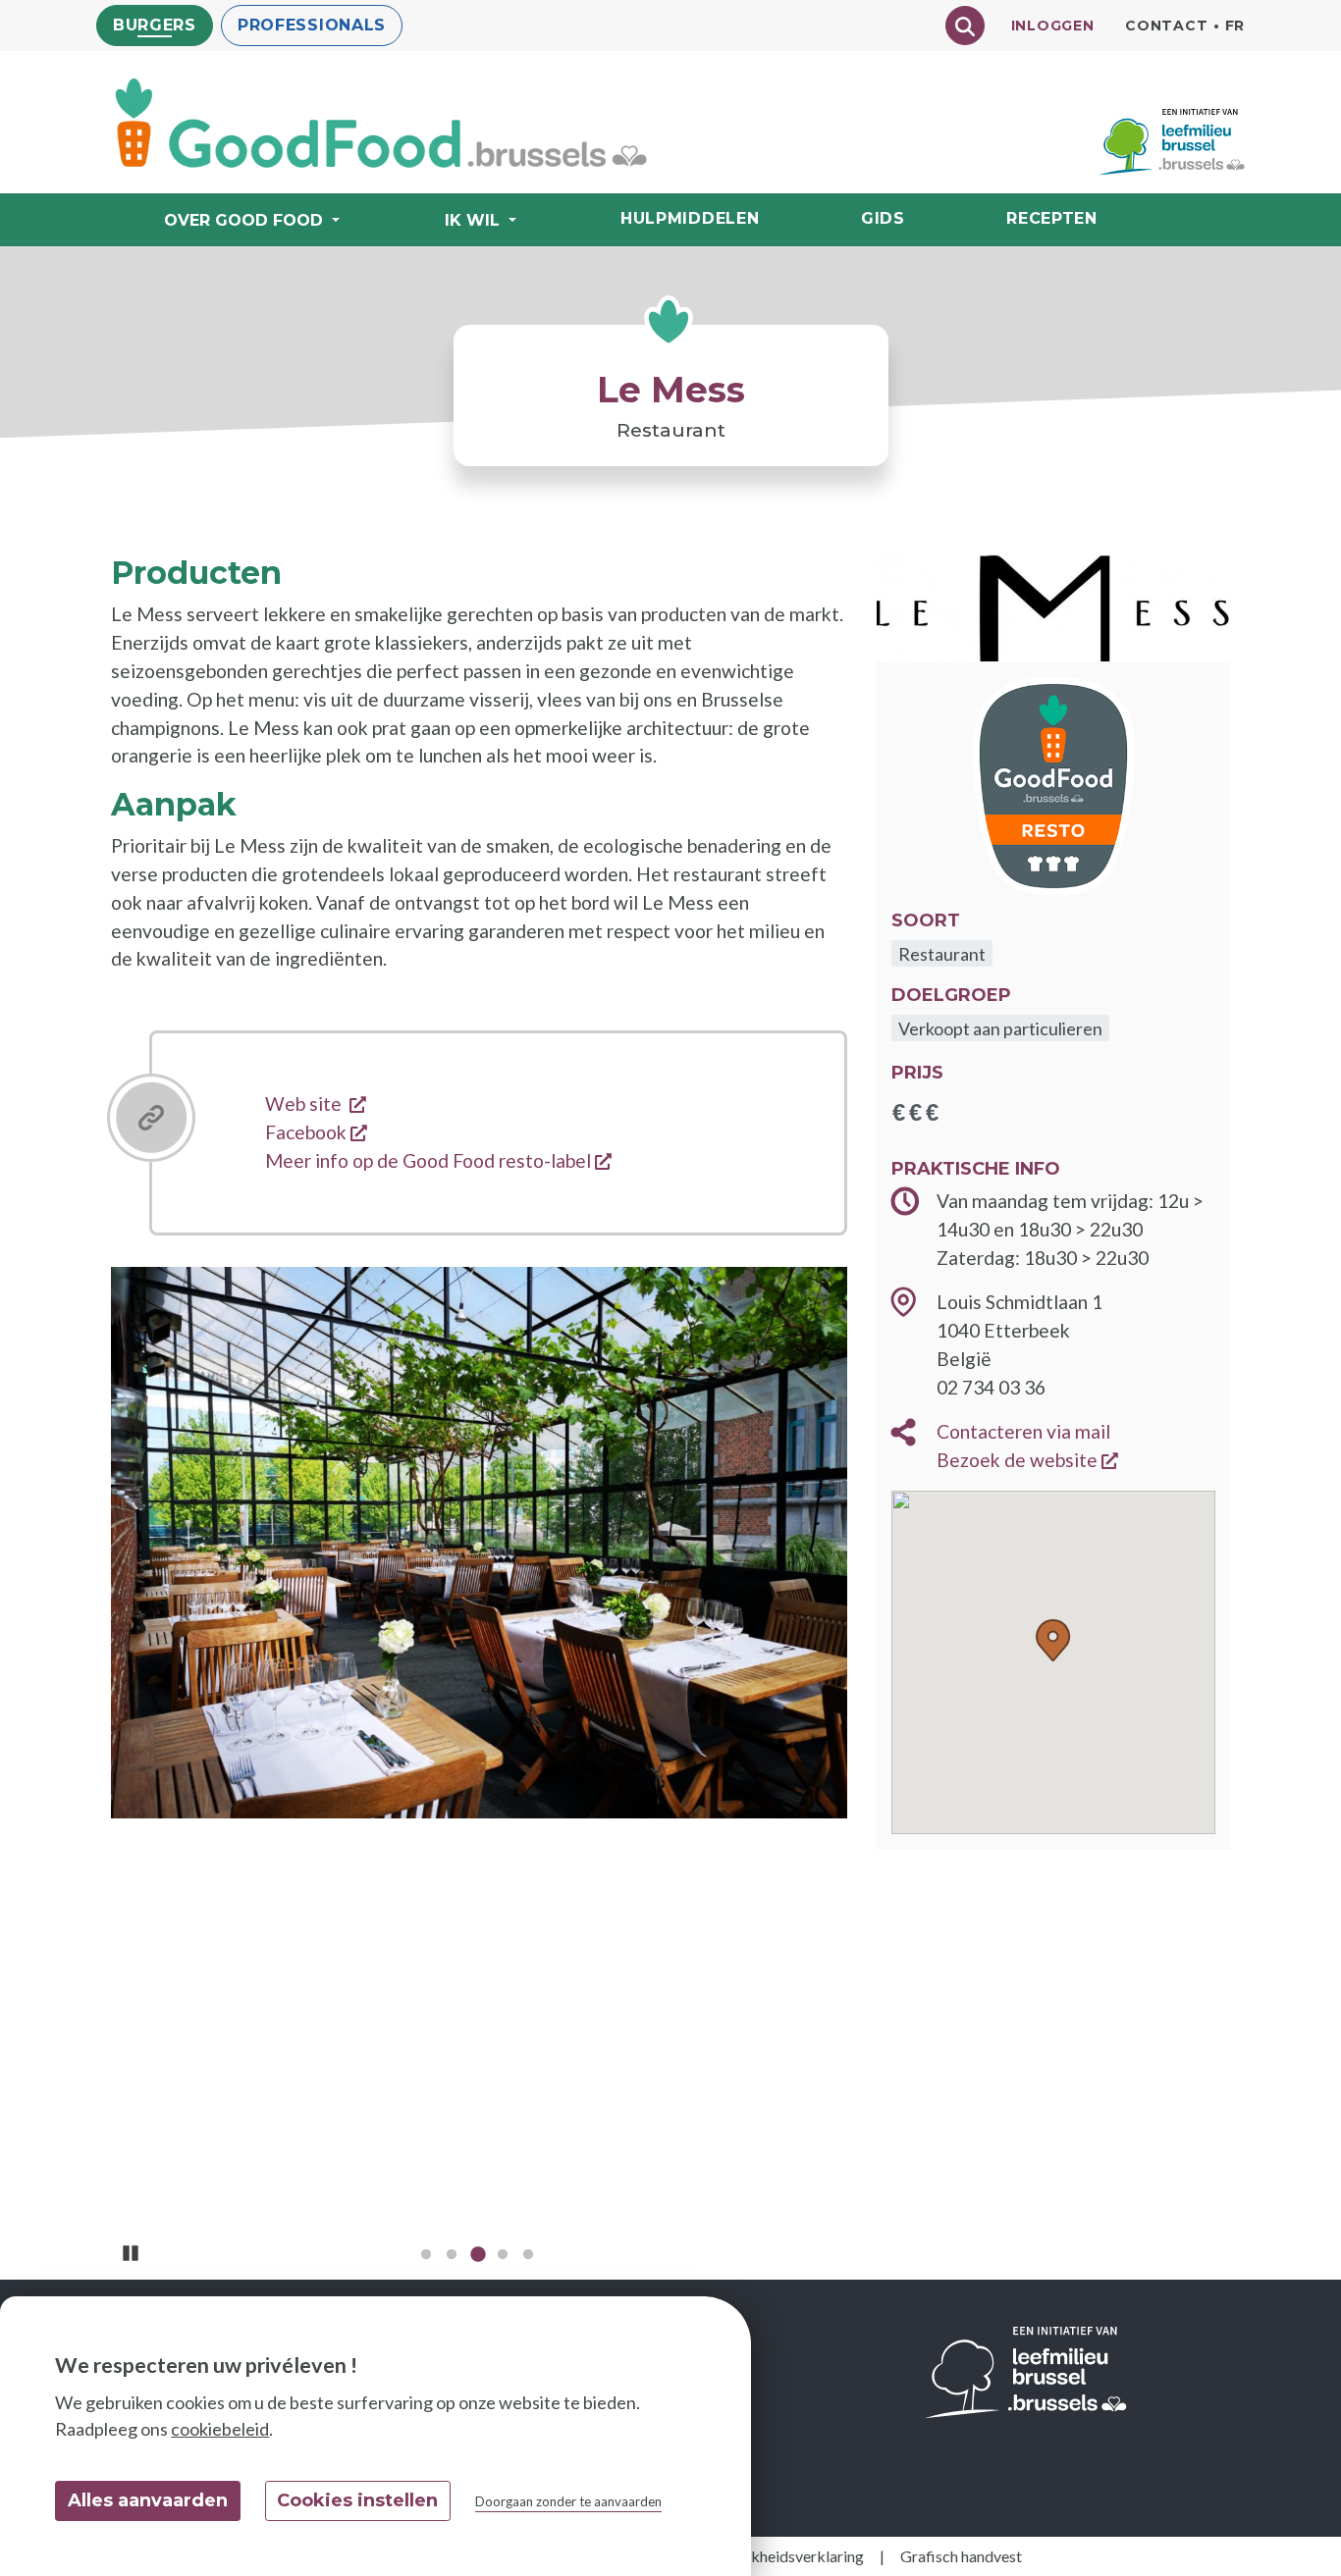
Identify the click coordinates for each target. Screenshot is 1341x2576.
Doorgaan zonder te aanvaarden (568, 2501)
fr (1235, 26)
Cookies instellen (357, 2500)
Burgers (155, 25)
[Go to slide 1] (426, 2258)
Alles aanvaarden (148, 2500)
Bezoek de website (1027, 1460)
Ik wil (472, 220)
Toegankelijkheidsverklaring (768, 2556)
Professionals (312, 25)
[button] (1053, 1641)
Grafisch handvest (961, 2556)
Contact (1166, 26)
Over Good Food (243, 220)
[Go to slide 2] (452, 2258)
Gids (883, 218)
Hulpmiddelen (690, 218)
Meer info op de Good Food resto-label (438, 1160)
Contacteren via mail (1023, 1431)
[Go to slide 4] (503, 2258)
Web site (316, 1104)
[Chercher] (965, 26)
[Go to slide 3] (477, 2258)
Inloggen (1053, 26)
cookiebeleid (220, 2429)
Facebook (316, 1132)
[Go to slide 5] (528, 2258)
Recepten (1052, 218)
